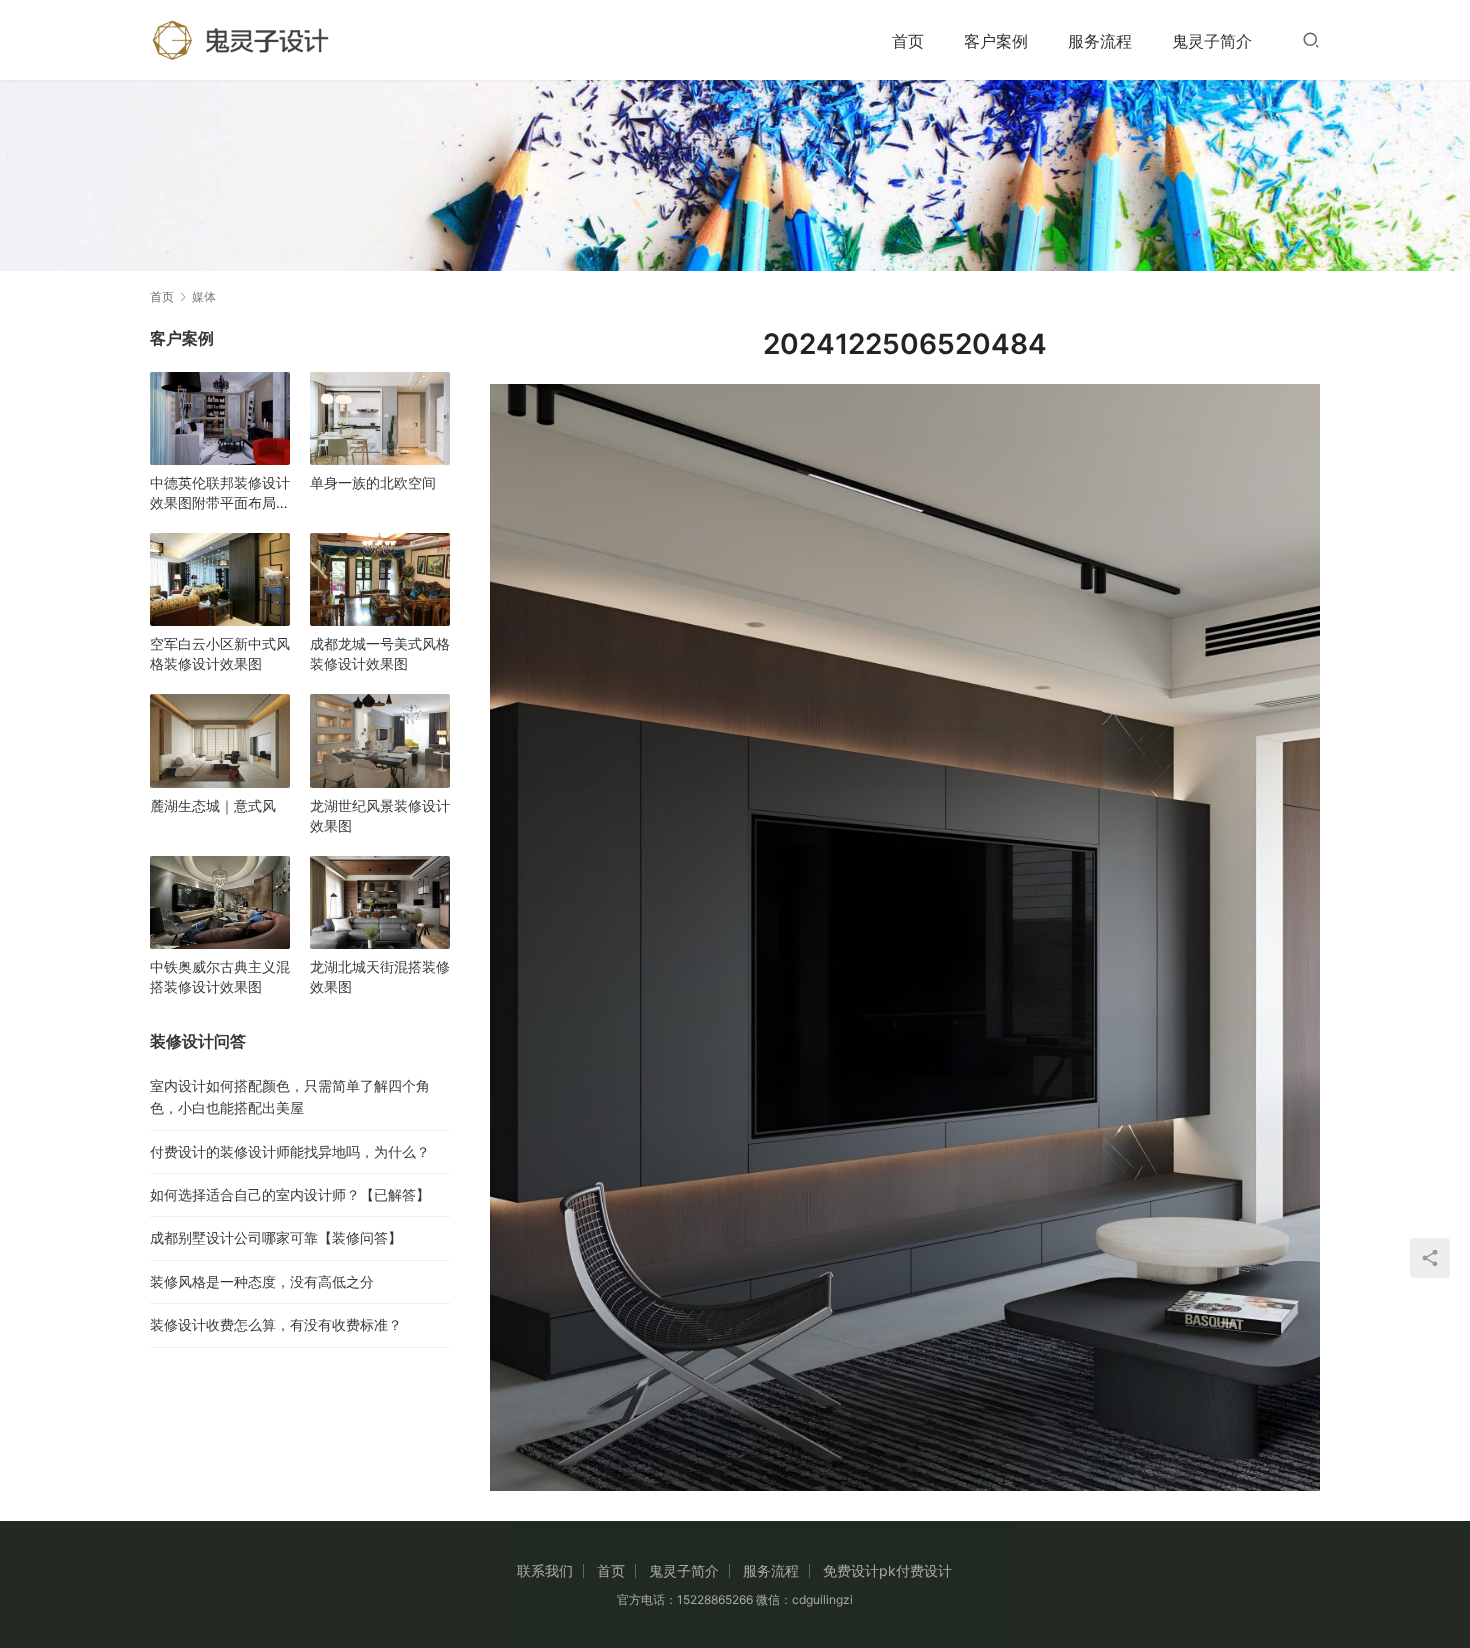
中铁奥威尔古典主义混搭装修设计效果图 (220, 976)
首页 (908, 41)
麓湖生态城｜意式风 (213, 805)
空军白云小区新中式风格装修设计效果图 (220, 653)
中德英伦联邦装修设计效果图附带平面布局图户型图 (220, 493)
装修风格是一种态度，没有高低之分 (262, 1281)
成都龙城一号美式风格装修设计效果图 (380, 653)
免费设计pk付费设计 (887, 1570)
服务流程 (1100, 41)
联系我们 (545, 1570)
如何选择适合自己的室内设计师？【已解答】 (290, 1194)
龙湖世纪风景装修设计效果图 (380, 815)
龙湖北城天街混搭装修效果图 (380, 976)
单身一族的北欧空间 (373, 482)
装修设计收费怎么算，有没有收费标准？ (276, 1324)
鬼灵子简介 (1212, 41)
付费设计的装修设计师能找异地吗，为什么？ (290, 1151)
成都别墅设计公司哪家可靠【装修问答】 (276, 1237)
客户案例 (996, 41)
